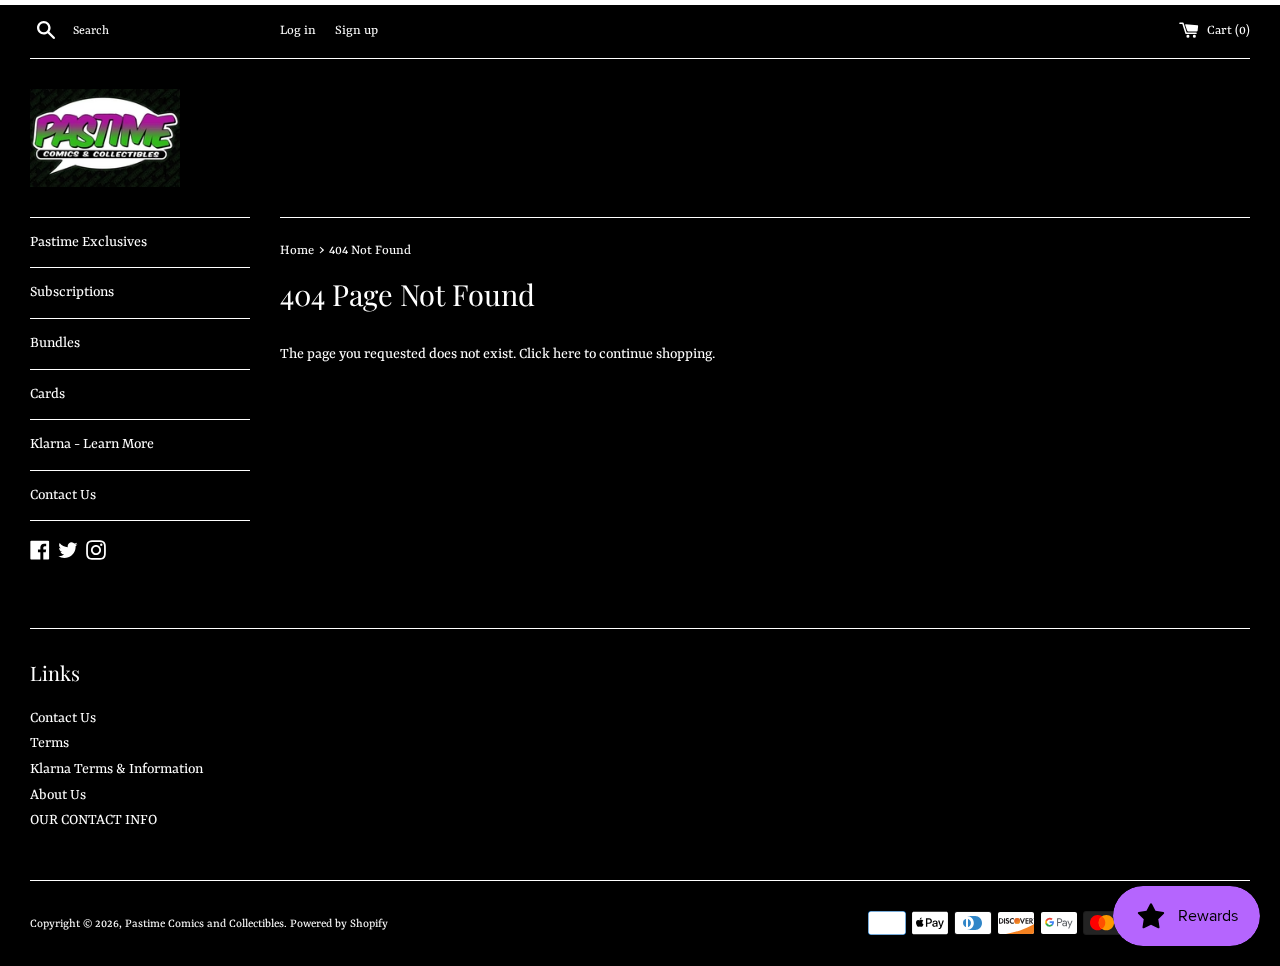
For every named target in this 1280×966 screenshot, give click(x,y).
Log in (298, 31)
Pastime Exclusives (88, 242)
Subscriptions (72, 292)
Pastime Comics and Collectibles (204, 924)
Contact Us (63, 495)
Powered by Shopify (339, 924)
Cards (47, 394)
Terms (49, 743)
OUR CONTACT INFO (93, 820)
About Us (58, 795)
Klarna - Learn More (92, 444)
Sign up (356, 31)
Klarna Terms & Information (116, 769)
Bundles (55, 343)
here (567, 354)
